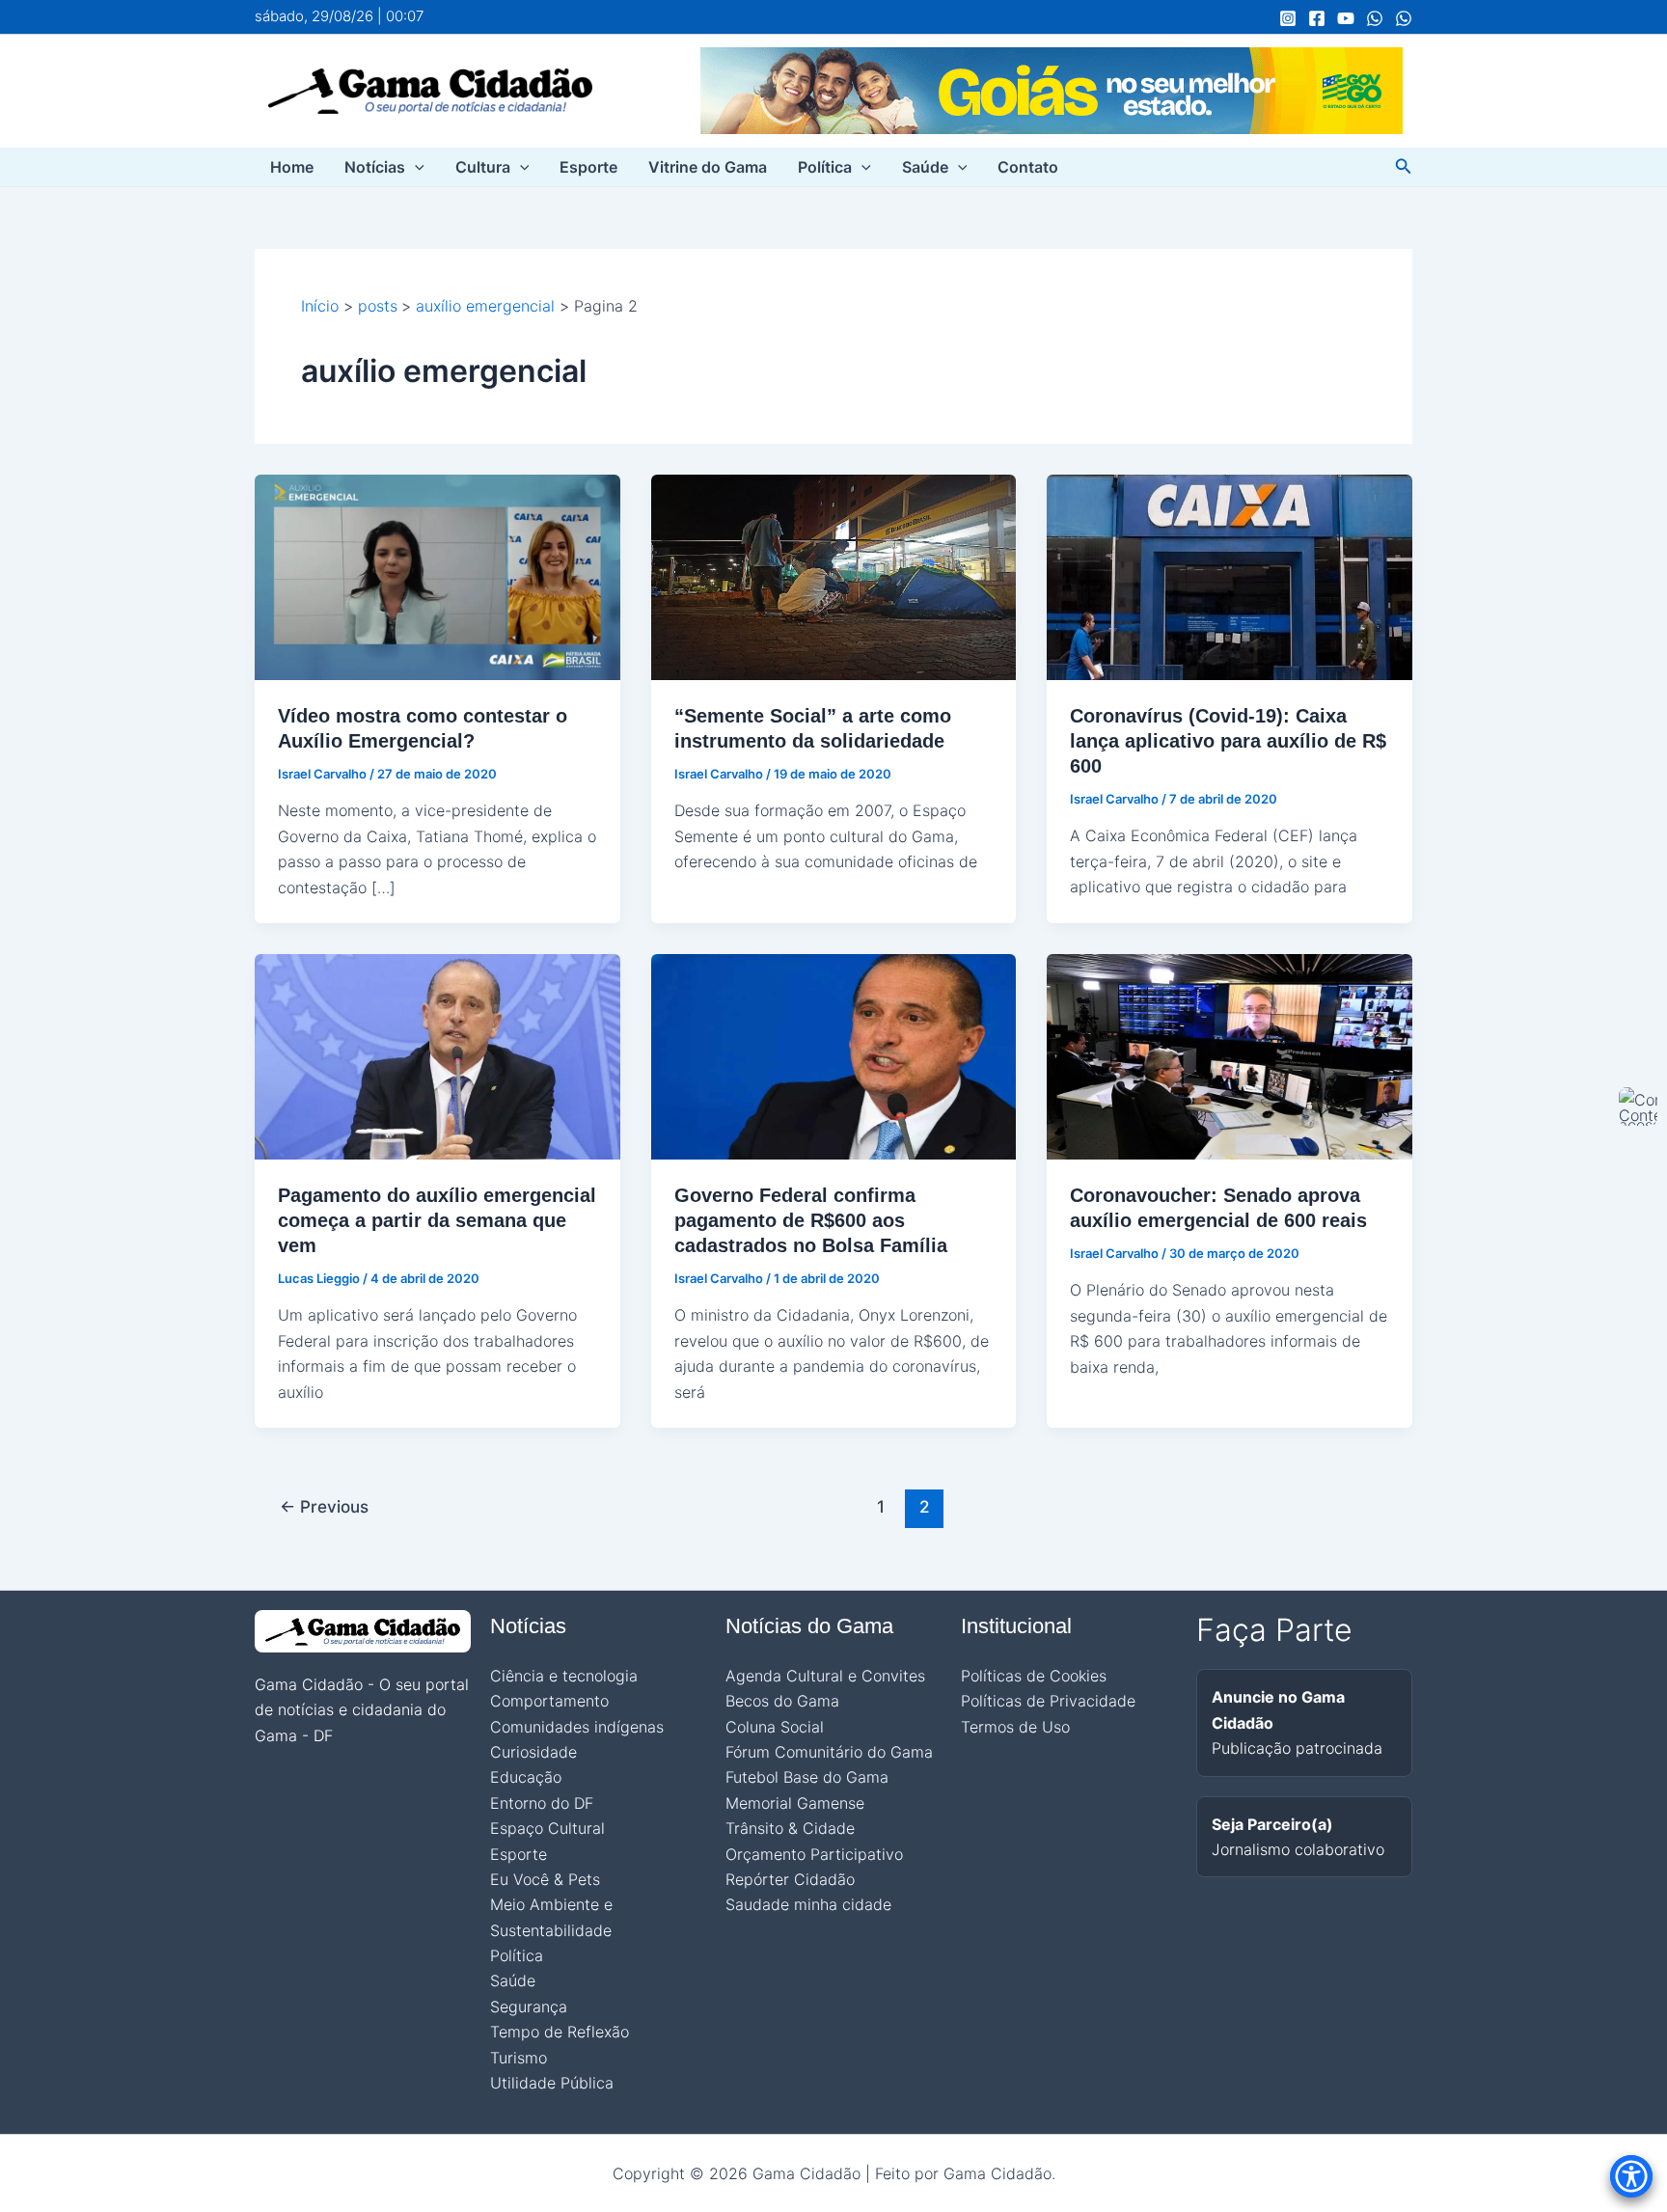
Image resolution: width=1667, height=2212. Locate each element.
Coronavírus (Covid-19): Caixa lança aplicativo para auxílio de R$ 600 (1228, 741)
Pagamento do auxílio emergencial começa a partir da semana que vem (437, 1220)
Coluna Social (775, 1727)
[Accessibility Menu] (1631, 2176)
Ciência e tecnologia (564, 1676)
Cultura (483, 167)
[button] (415, 167)
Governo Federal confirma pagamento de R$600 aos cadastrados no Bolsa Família (811, 1220)
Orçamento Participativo (814, 1854)
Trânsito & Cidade (790, 1828)
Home (292, 167)
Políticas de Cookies (1034, 1676)
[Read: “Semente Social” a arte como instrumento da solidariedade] (834, 576)
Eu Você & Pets (545, 1879)
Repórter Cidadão (790, 1879)
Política (825, 167)
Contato (1028, 167)
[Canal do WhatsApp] (1375, 18)
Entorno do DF (542, 1803)
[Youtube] (1346, 18)
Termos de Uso (1015, 1727)
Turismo (519, 2058)
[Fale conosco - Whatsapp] (1404, 18)
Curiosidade (533, 1752)
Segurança (529, 2007)
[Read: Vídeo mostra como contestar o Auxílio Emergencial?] (437, 576)
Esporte (588, 167)
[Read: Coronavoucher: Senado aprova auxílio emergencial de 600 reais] (1230, 1055)
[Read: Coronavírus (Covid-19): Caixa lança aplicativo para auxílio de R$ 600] (1230, 576)
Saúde (925, 167)
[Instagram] (1288, 18)
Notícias (375, 167)
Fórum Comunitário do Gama (829, 1752)
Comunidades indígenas (577, 1727)
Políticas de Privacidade (1048, 1701)
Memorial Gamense (795, 1803)
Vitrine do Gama (708, 167)
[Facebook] (1317, 18)
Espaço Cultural (547, 1828)
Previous (324, 1506)
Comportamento (549, 1701)
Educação (526, 1777)
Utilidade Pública (552, 2083)
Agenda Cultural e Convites (825, 1676)
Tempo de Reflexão (560, 2032)
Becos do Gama (782, 1701)
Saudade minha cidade (808, 1904)
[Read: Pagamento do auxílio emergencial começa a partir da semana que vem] (437, 1055)
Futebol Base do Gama (807, 1777)
